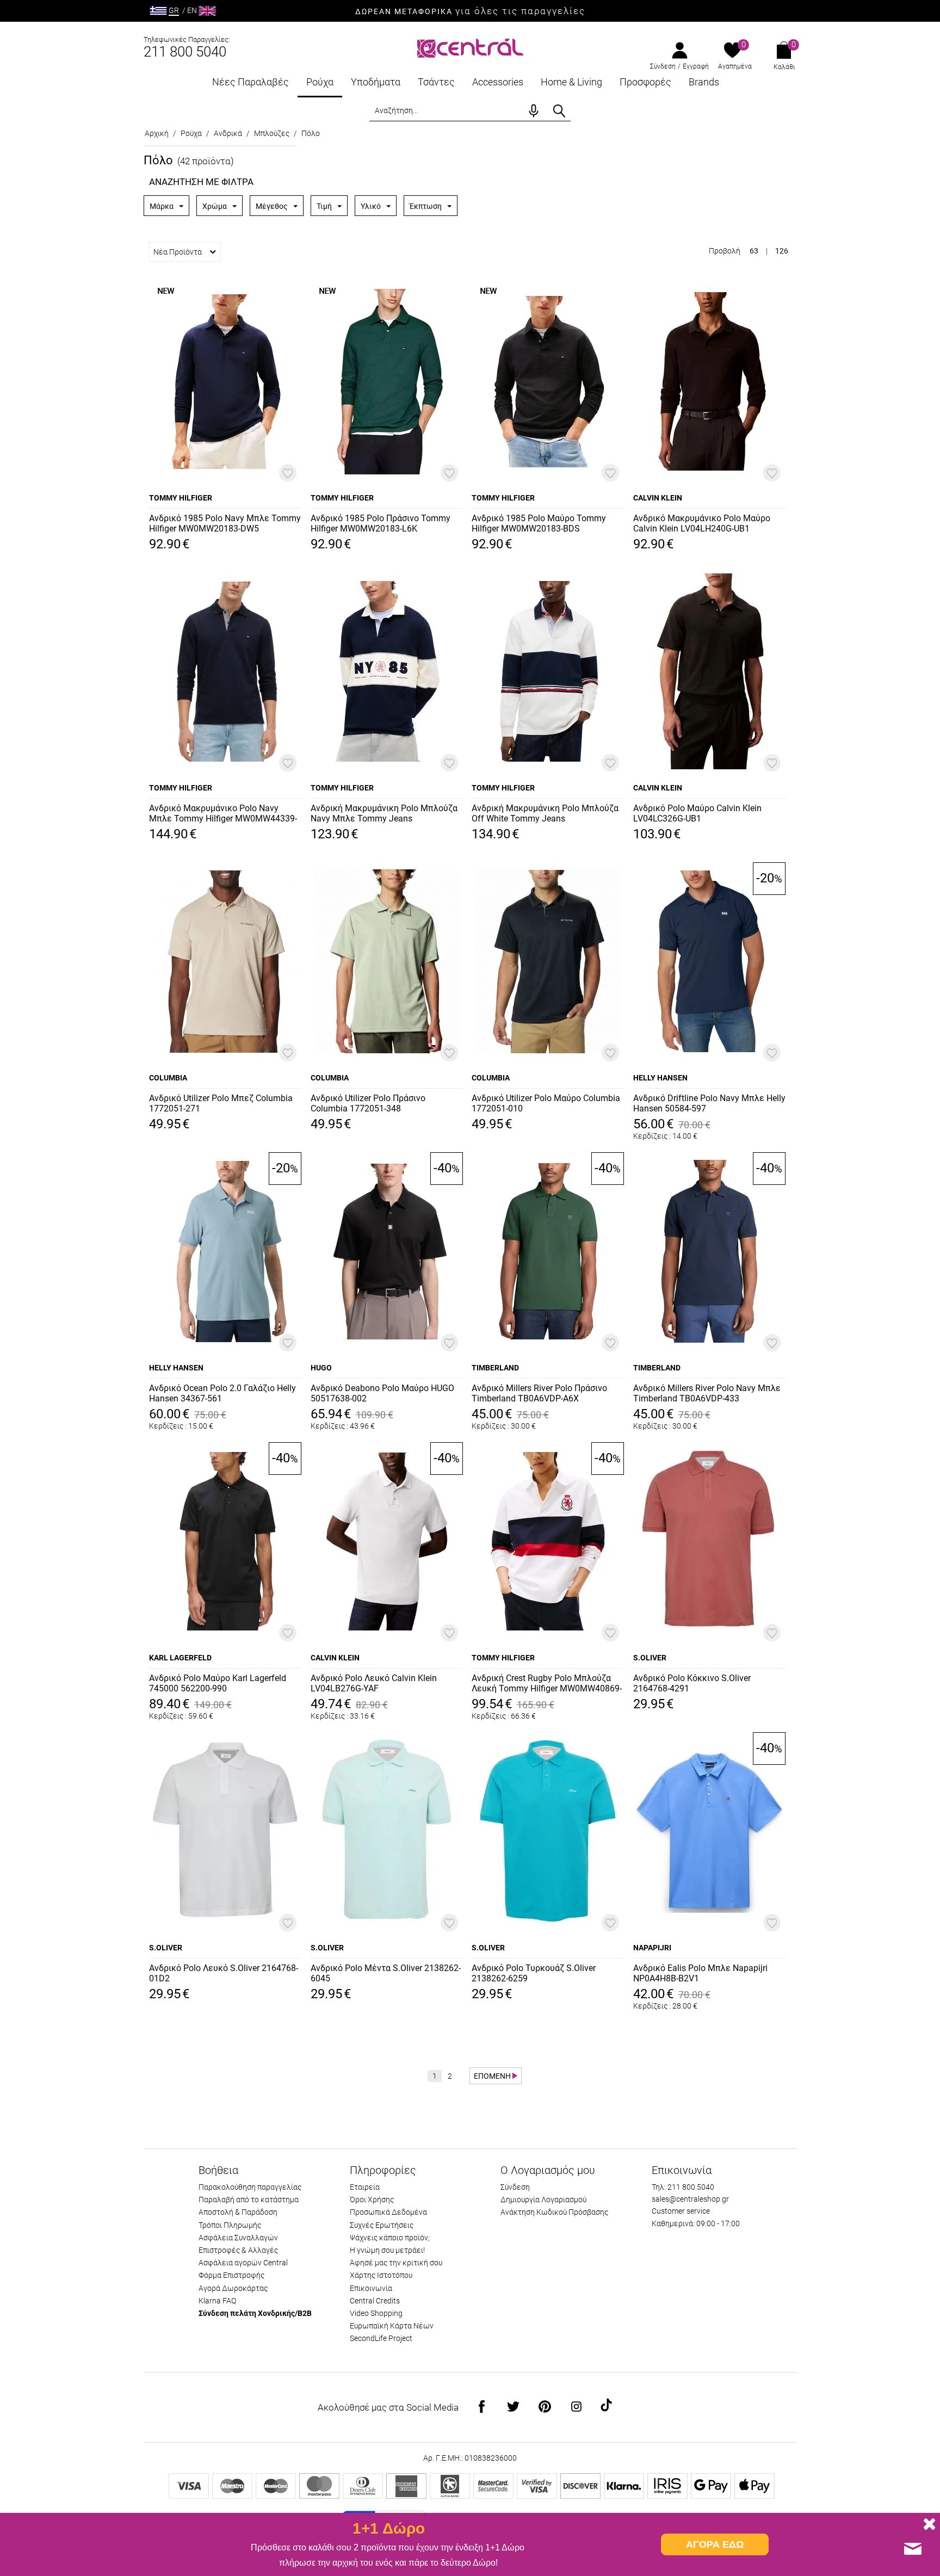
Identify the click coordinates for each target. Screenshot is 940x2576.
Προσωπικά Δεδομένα (388, 2212)
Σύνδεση (663, 66)
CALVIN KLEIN (658, 498)
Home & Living (571, 82)
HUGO (321, 1368)
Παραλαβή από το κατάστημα (249, 2200)
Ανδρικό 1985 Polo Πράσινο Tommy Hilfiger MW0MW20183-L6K (381, 523)
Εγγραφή (696, 66)
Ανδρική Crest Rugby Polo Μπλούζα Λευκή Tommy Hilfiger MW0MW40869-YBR (547, 1684)
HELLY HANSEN (660, 1078)
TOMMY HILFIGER (181, 498)
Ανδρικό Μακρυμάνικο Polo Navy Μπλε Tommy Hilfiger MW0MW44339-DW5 (223, 814)
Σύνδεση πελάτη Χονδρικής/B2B (255, 2313)
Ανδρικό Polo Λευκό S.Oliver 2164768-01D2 (224, 1973)
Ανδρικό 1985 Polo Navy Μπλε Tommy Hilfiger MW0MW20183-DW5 (225, 523)
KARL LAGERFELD (180, 1658)
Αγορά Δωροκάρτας (233, 2288)
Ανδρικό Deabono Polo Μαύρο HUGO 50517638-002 (382, 1393)
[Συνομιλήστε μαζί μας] (913, 2549)
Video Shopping (376, 2313)
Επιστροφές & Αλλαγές (238, 2250)
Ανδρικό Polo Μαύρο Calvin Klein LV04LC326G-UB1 (697, 813)
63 (754, 251)
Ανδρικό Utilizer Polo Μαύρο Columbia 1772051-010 (546, 1103)
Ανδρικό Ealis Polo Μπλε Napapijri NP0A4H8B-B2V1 (700, 1973)
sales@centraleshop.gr (690, 2199)
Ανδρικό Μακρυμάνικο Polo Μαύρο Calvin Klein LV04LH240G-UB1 (702, 523)
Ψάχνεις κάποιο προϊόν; (390, 2238)
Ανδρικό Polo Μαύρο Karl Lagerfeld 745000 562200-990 (218, 1683)
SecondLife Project (381, 2338)
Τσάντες (436, 82)
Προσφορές (645, 82)
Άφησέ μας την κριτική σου (396, 2263)
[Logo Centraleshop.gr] (470, 47)
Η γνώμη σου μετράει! (387, 2250)
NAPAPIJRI (652, 1948)
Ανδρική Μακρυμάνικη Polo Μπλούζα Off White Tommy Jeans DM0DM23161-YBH (545, 814)
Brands (704, 82)
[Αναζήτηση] (559, 111)
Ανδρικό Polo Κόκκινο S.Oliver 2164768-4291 (692, 1683)
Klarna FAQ (217, 2301)
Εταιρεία (365, 2187)
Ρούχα (320, 82)
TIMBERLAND (495, 1368)
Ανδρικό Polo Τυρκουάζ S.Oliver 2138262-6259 (534, 1973)
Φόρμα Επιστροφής (231, 2275)
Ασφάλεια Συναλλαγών (238, 2238)
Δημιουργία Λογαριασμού (543, 2200)
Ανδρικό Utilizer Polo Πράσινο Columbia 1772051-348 (368, 1103)
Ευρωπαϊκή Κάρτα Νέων (392, 2326)
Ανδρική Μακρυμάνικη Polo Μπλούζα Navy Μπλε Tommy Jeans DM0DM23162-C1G (384, 814)
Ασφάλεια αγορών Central (243, 2263)
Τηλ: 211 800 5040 (683, 2187)
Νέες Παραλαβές (251, 82)
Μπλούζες (272, 133)
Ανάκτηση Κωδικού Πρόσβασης (554, 2212)
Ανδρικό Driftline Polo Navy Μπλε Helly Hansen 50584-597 (709, 1103)
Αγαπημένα (735, 66)
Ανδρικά (228, 133)
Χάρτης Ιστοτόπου (381, 2275)
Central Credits (375, 2301)
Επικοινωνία (371, 2288)
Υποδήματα (376, 82)
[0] (732, 51)
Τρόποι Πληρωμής (230, 2225)
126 (782, 251)
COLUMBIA (168, 1078)
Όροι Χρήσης (372, 2200)
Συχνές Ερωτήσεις (382, 2225)
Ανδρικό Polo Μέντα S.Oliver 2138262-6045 (386, 1973)
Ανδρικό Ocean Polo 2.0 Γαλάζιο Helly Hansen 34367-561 (222, 1393)
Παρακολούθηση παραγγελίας (250, 2187)
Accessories (498, 82)
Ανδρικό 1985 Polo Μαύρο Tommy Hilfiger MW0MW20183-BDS (539, 523)
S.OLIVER (650, 1658)
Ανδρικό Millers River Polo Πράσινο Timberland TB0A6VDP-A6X (539, 1393)
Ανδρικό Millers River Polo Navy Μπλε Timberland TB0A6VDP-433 (707, 1393)
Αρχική (157, 133)
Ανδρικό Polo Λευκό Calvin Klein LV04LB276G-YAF (374, 1683)
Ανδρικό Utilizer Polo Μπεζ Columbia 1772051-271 (221, 1103)
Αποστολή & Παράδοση (238, 2212)
